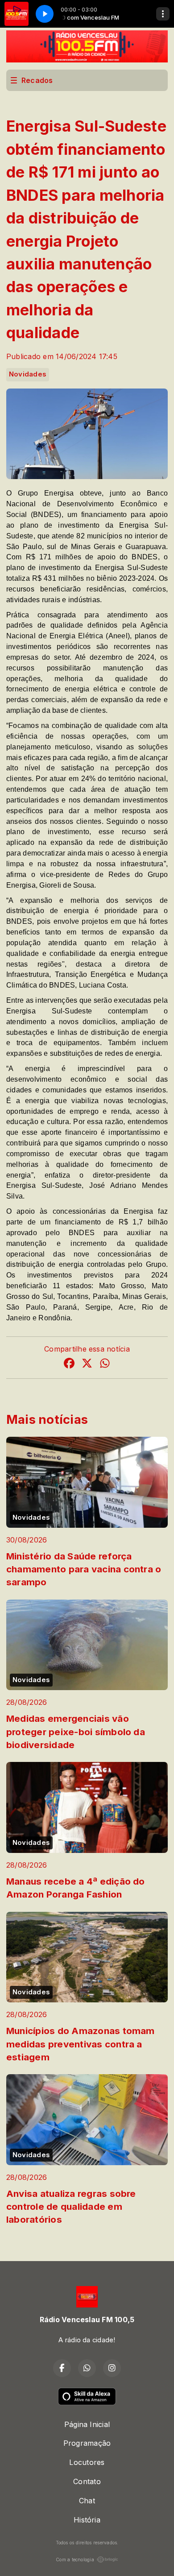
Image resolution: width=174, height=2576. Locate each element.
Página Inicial (87, 2424)
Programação (87, 2443)
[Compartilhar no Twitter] (87, 1364)
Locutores (87, 2462)
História (87, 2520)
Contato (87, 2481)
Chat (87, 2501)
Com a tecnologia (75, 2559)
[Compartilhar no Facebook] (69, 1364)
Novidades (28, 374)
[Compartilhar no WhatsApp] (105, 1364)
